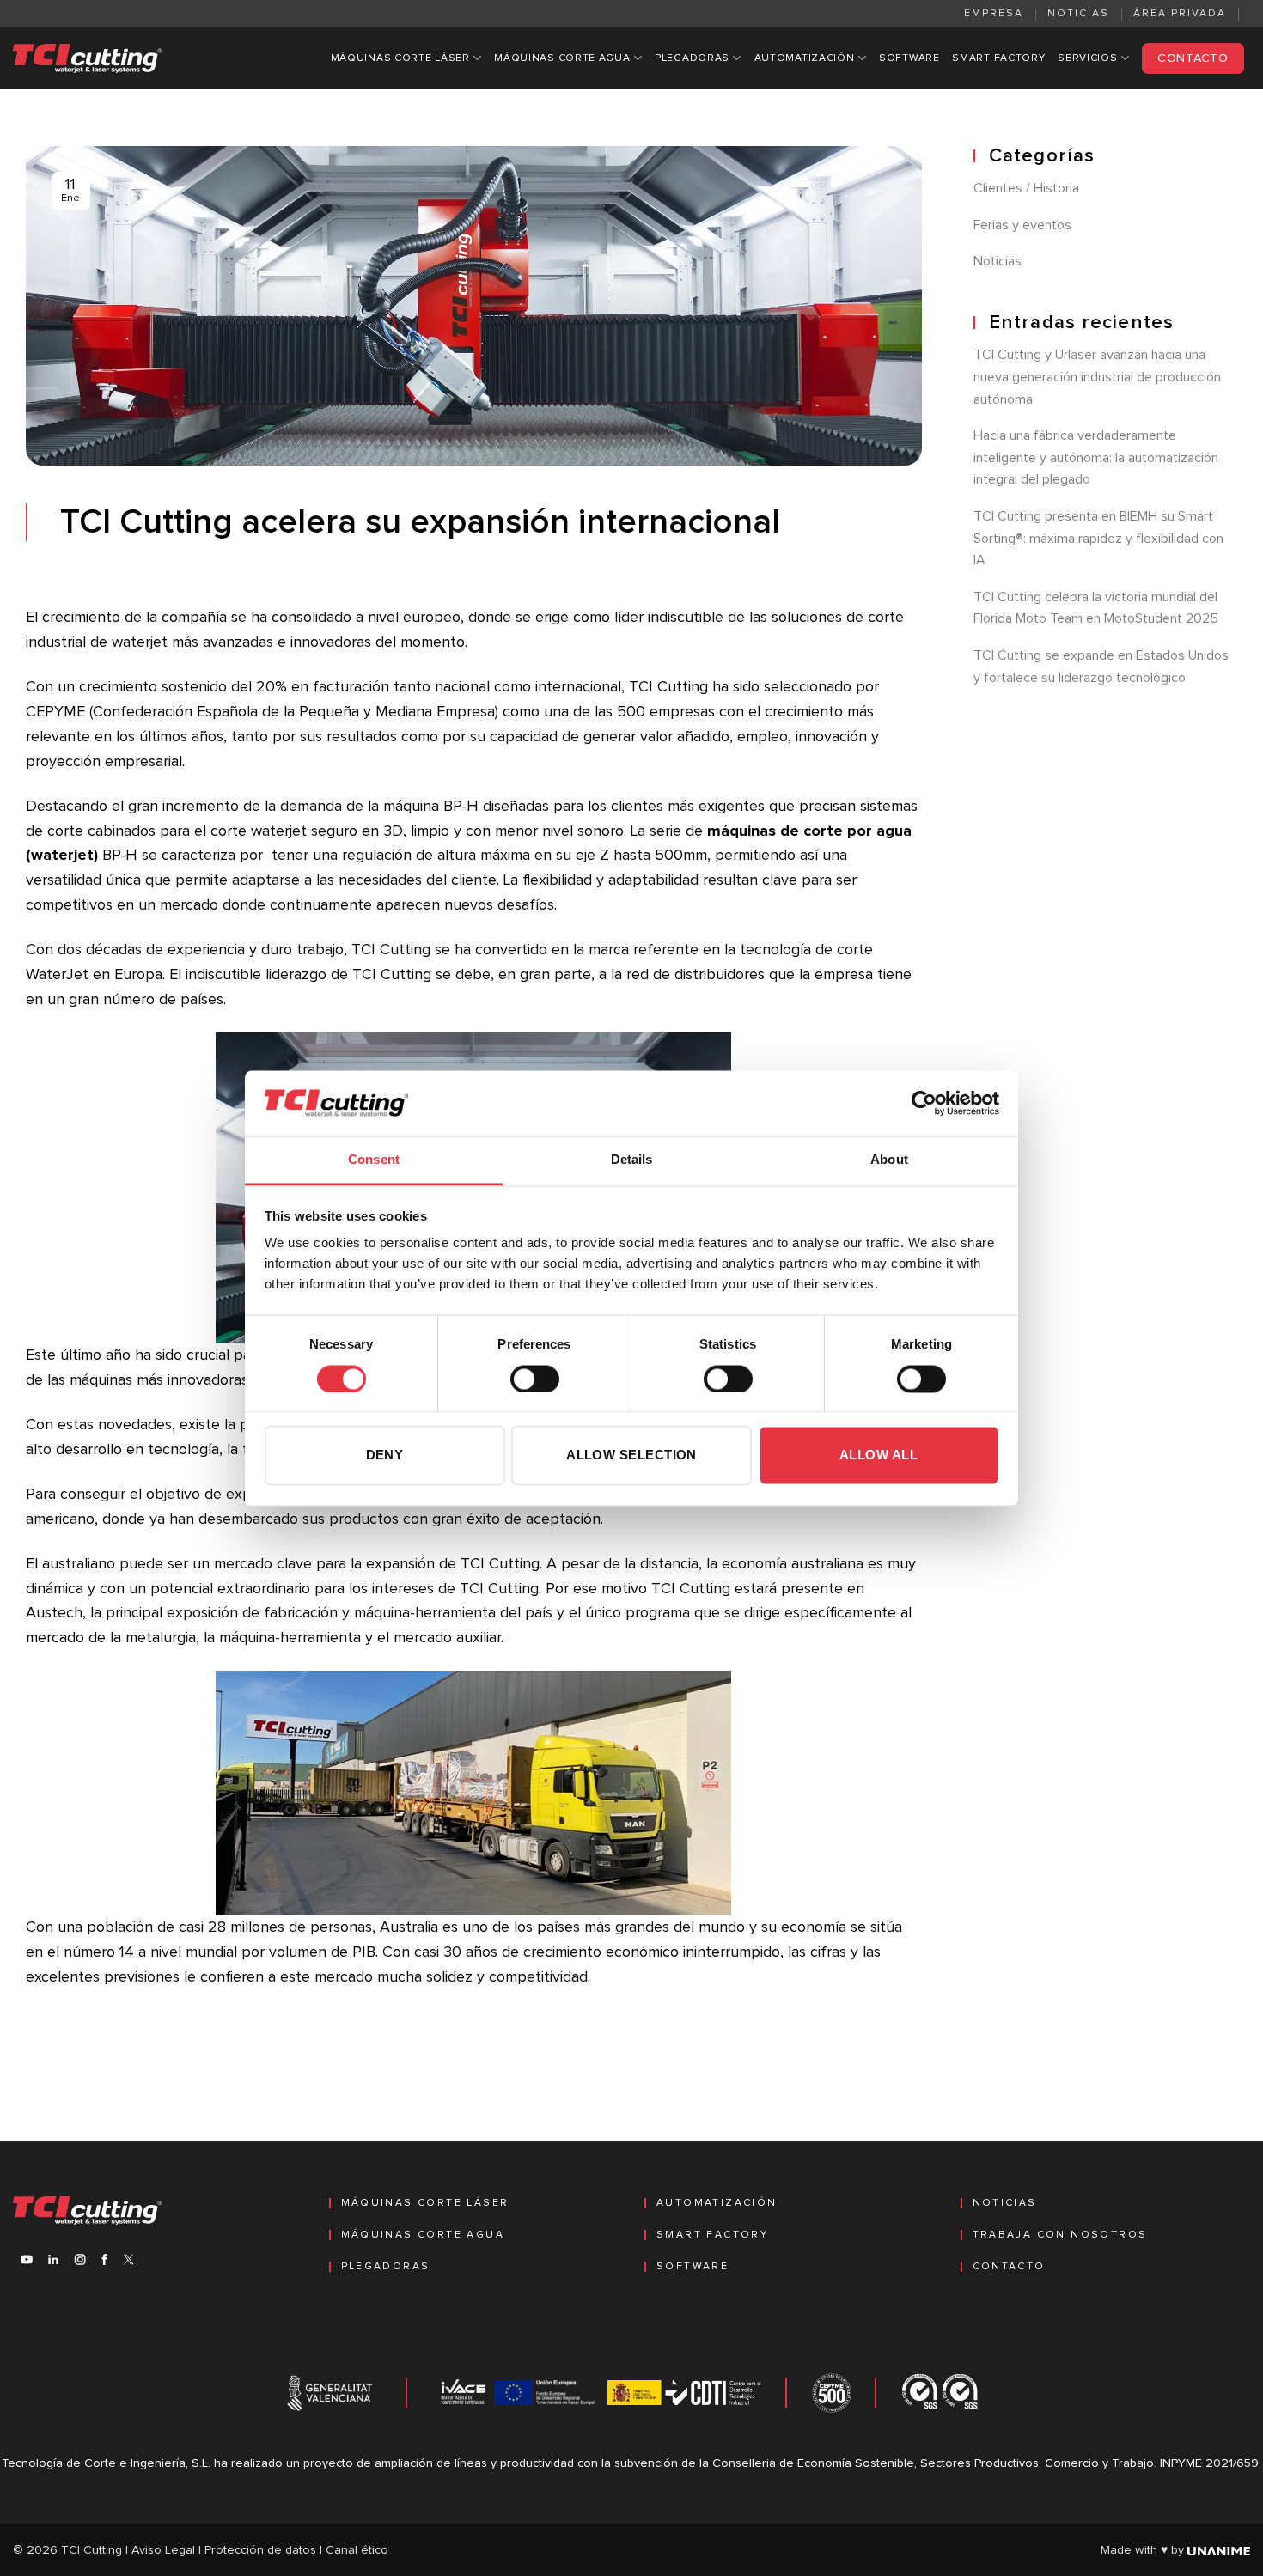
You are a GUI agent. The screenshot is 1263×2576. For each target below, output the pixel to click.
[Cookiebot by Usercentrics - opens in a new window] (924, 1103)
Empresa (994, 14)
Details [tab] (632, 1160)
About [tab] (889, 1160)
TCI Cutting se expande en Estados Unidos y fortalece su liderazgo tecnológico (1101, 667)
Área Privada (1180, 14)
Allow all (879, 1455)
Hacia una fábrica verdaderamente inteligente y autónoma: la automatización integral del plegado (1096, 458)
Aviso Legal (163, 2550)
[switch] (535, 1379)
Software (909, 58)
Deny (385, 1455)
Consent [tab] (374, 1160)
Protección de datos (260, 2550)
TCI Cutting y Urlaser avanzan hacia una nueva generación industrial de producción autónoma (1097, 378)
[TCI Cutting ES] (88, 58)
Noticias (1078, 14)
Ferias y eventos (1022, 225)
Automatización (805, 58)
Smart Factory (998, 58)
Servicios (1087, 58)
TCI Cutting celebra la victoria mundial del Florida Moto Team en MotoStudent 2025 (1096, 608)
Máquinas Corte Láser (400, 58)
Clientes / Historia (1026, 189)
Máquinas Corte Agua (562, 58)
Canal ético (357, 2550)
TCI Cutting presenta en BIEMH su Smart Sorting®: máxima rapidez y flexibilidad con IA (1098, 539)
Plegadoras (692, 58)
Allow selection (631, 1455)
